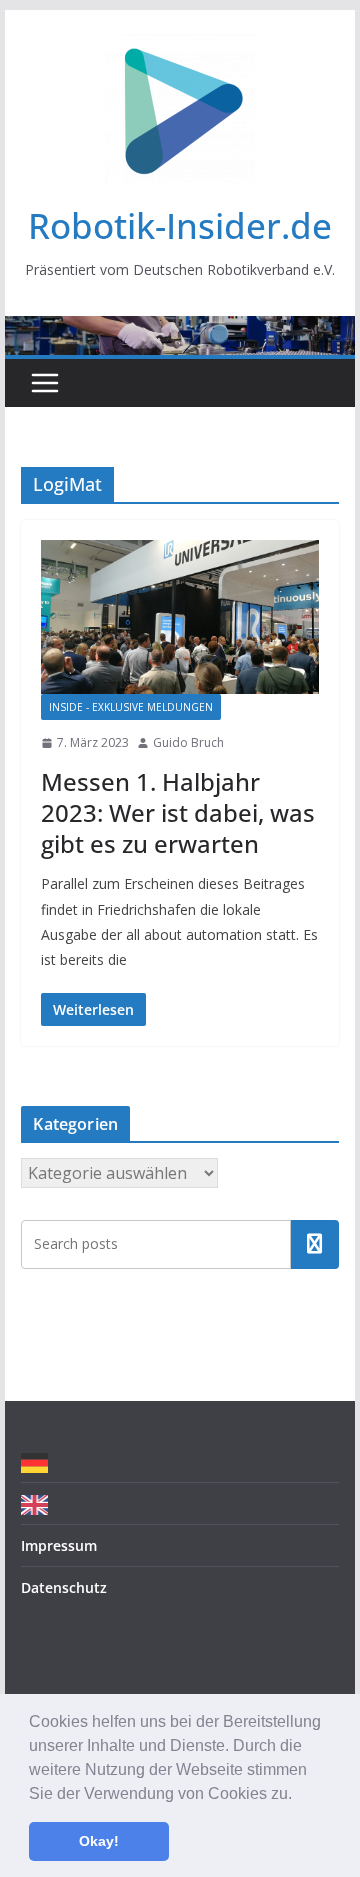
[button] (299, 1795)
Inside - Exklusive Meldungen (131, 707)
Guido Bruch (188, 742)
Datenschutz (64, 1587)
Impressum (59, 1545)
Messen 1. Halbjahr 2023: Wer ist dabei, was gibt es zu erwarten (178, 812)
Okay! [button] (99, 1841)
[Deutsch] (39, 1461)
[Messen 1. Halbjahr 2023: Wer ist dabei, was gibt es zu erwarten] (179, 617)
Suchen (315, 1244)
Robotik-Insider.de (180, 225)
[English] (39, 1503)
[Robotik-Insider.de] (179, 330)
